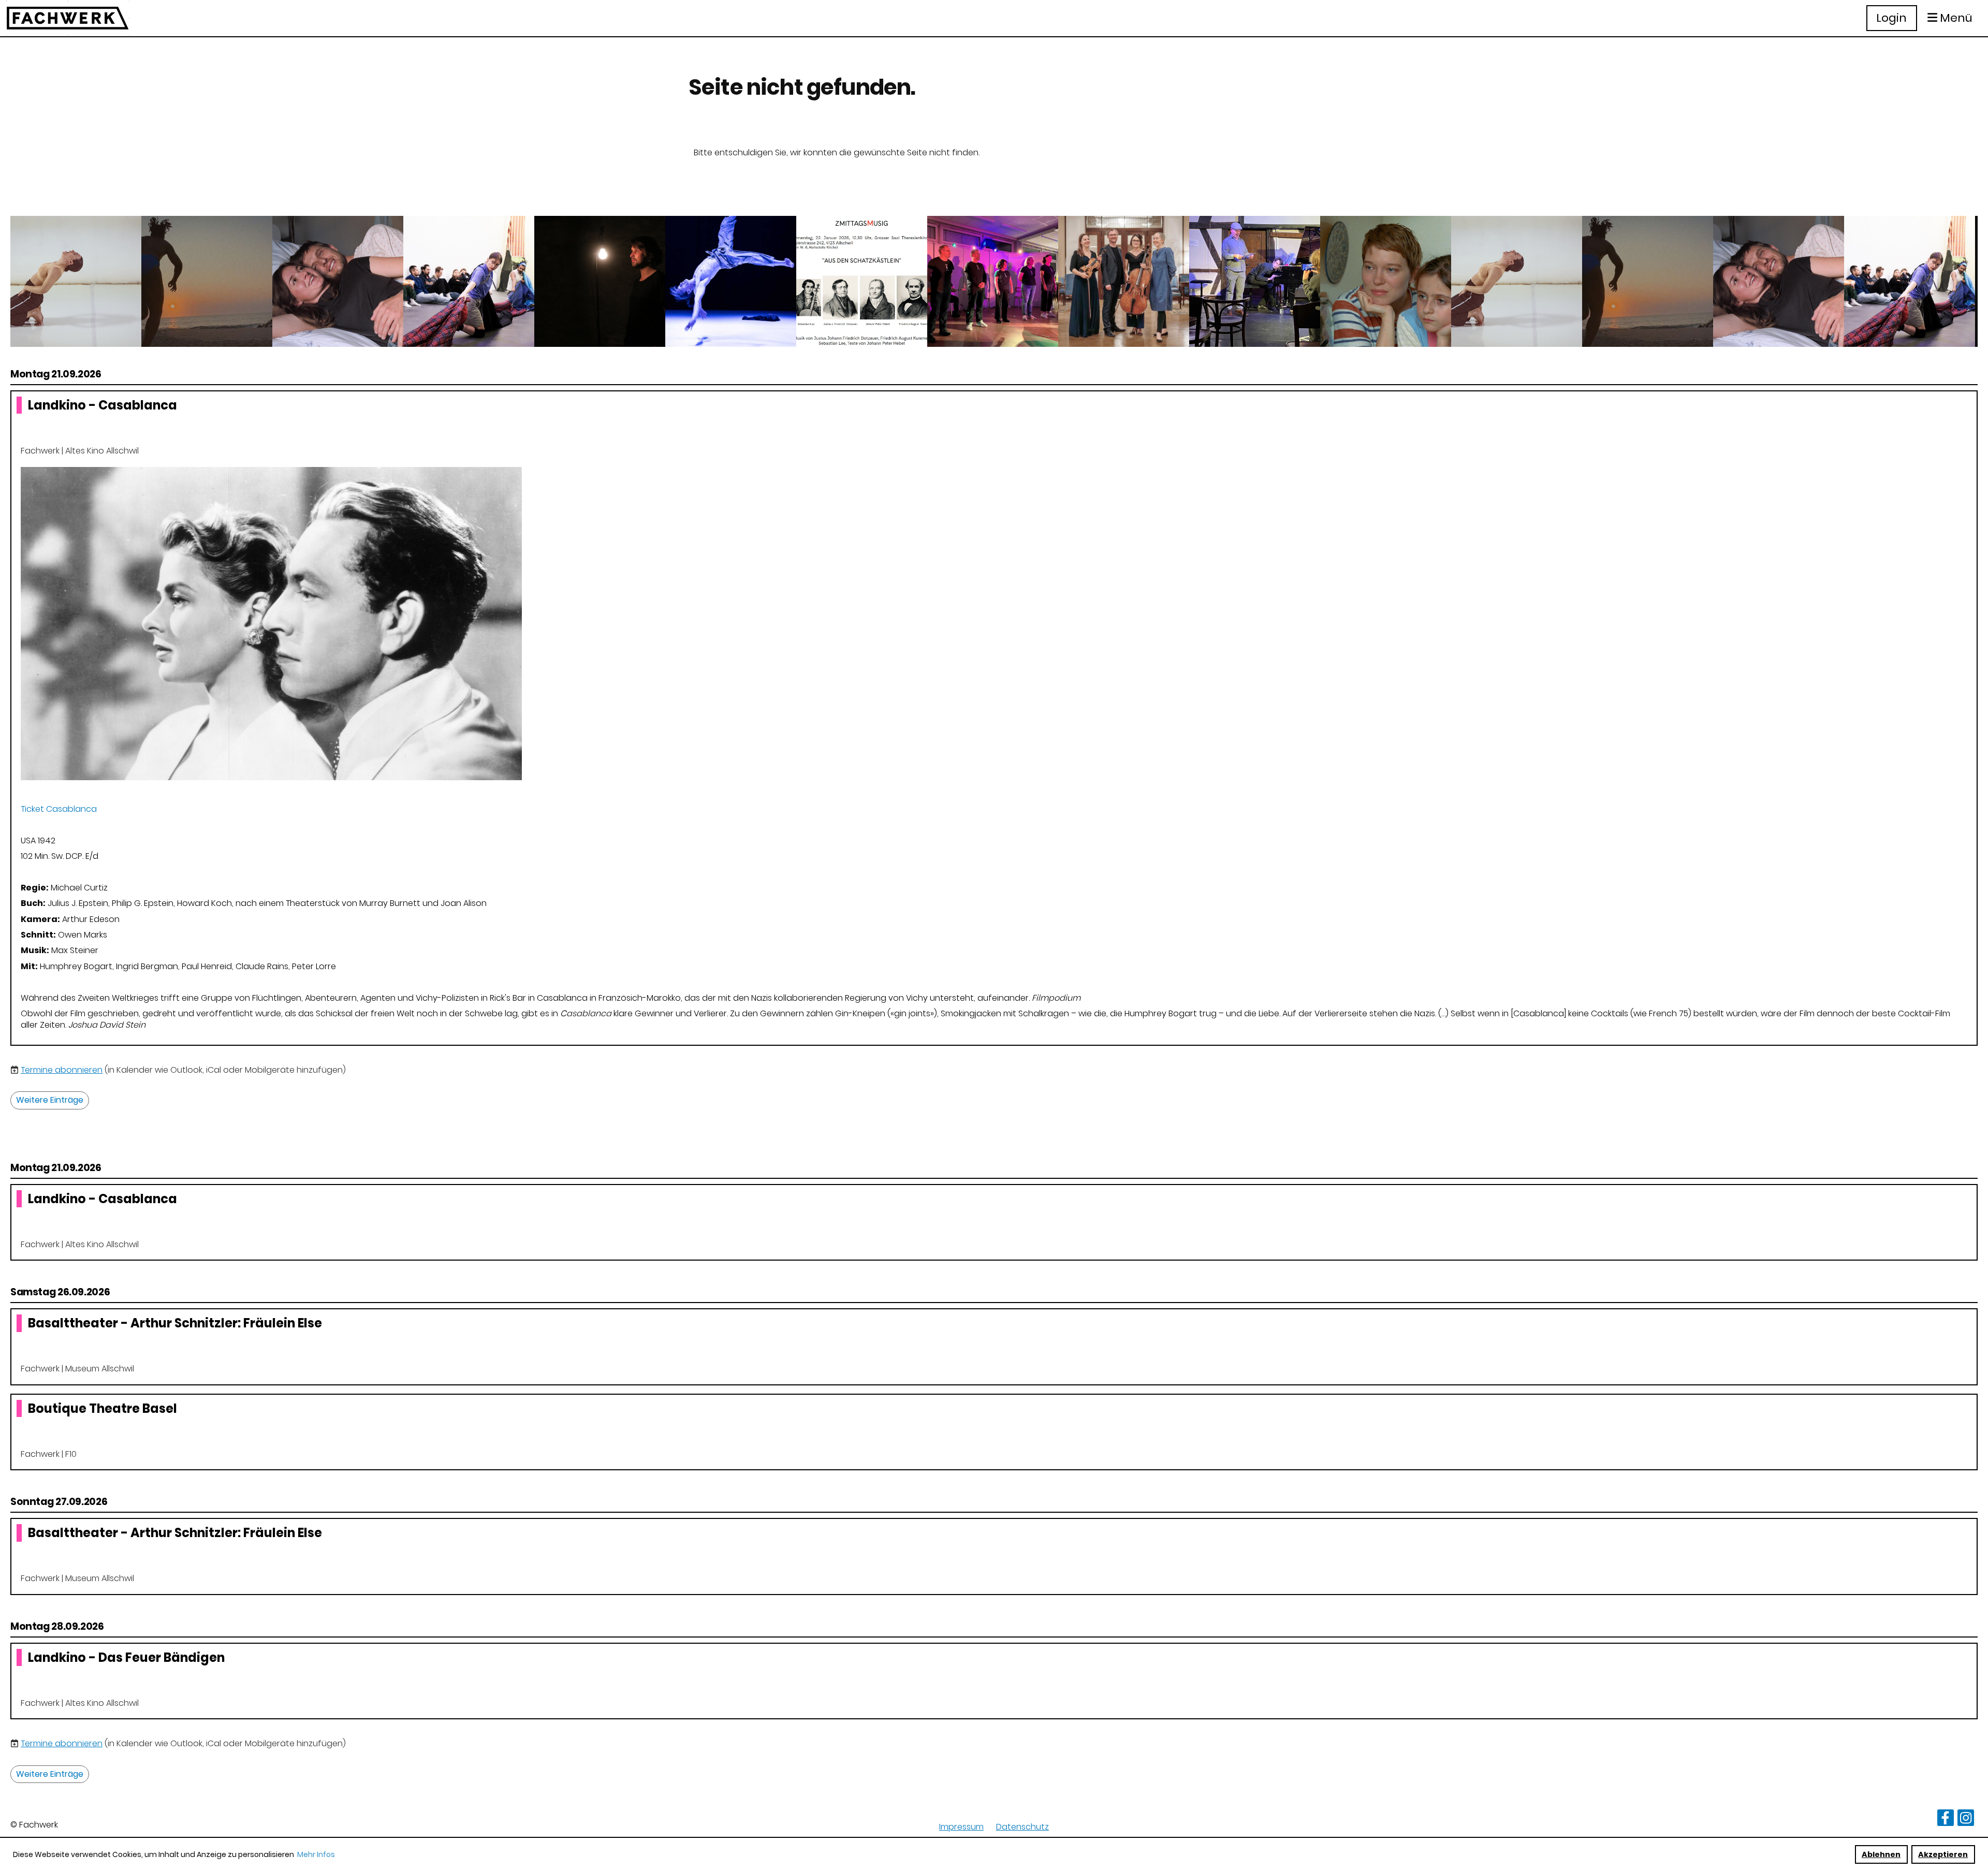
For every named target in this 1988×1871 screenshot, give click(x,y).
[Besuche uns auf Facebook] (1946, 1820)
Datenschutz (1022, 1827)
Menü (1955, 18)
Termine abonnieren (62, 1070)
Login (1891, 18)
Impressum (961, 1827)
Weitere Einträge (50, 1100)
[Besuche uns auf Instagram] (1966, 1820)
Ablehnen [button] (1881, 1854)
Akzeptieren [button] (1943, 1854)
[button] (994, 718)
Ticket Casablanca (59, 809)
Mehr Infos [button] (316, 1854)
